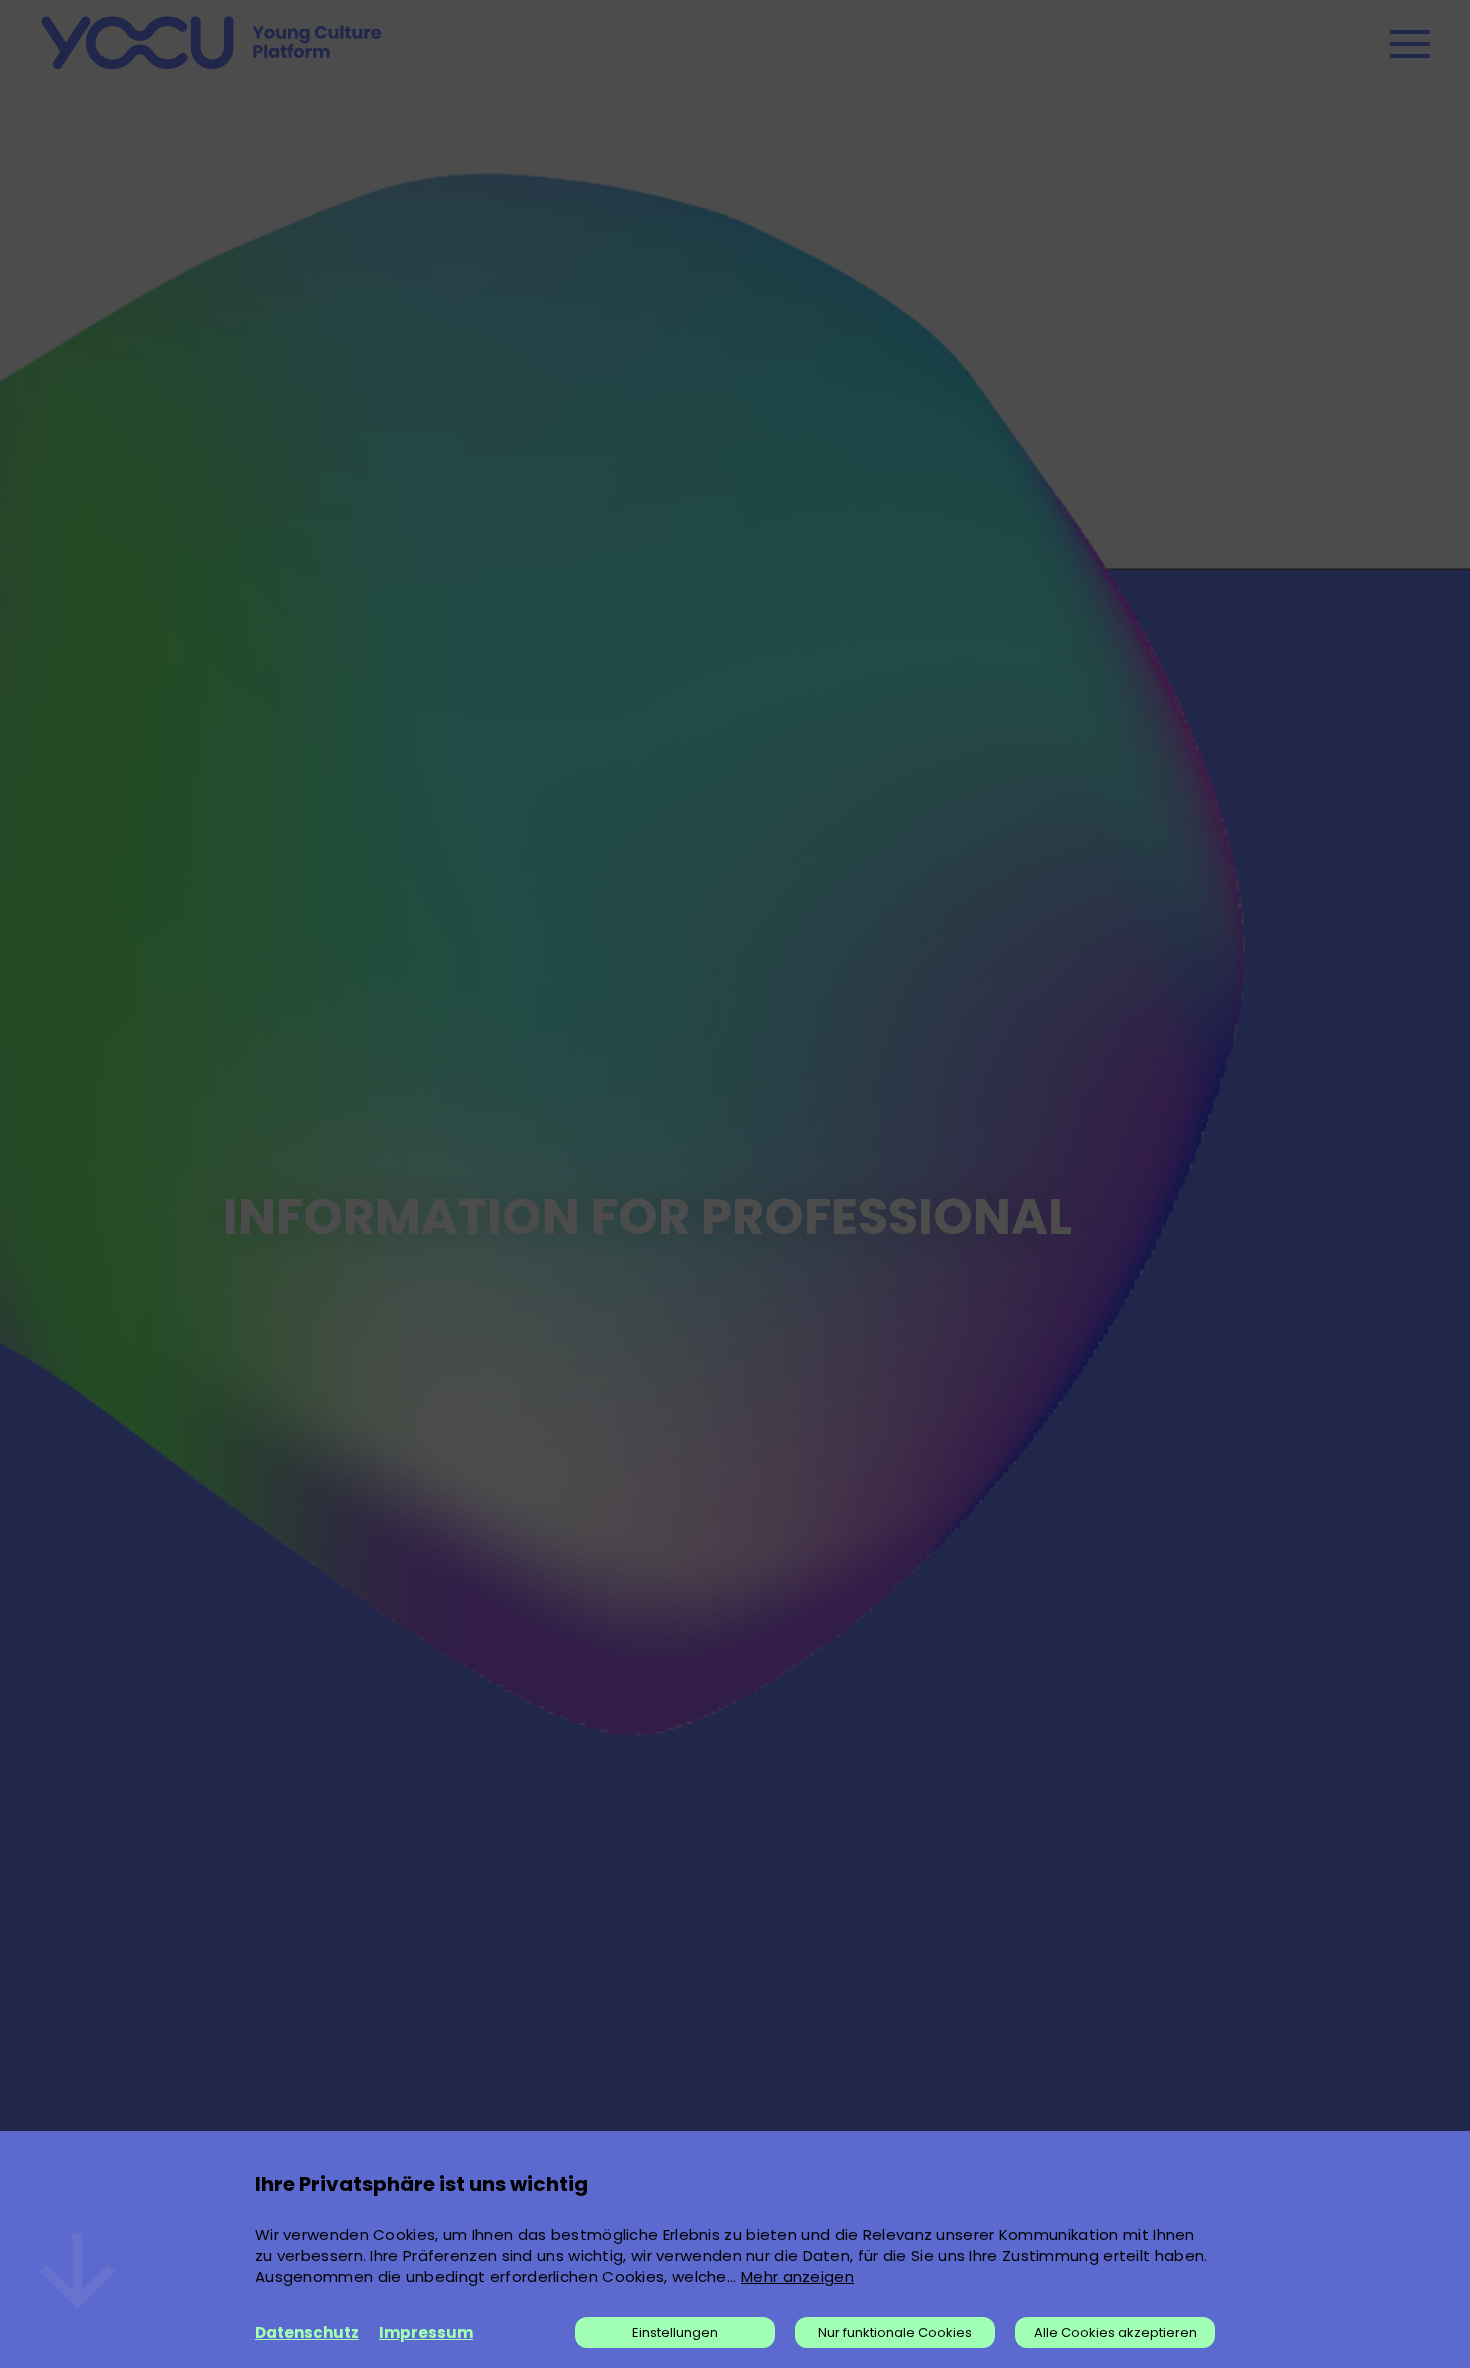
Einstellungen (675, 2332)
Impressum (426, 2332)
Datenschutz (307, 2332)
